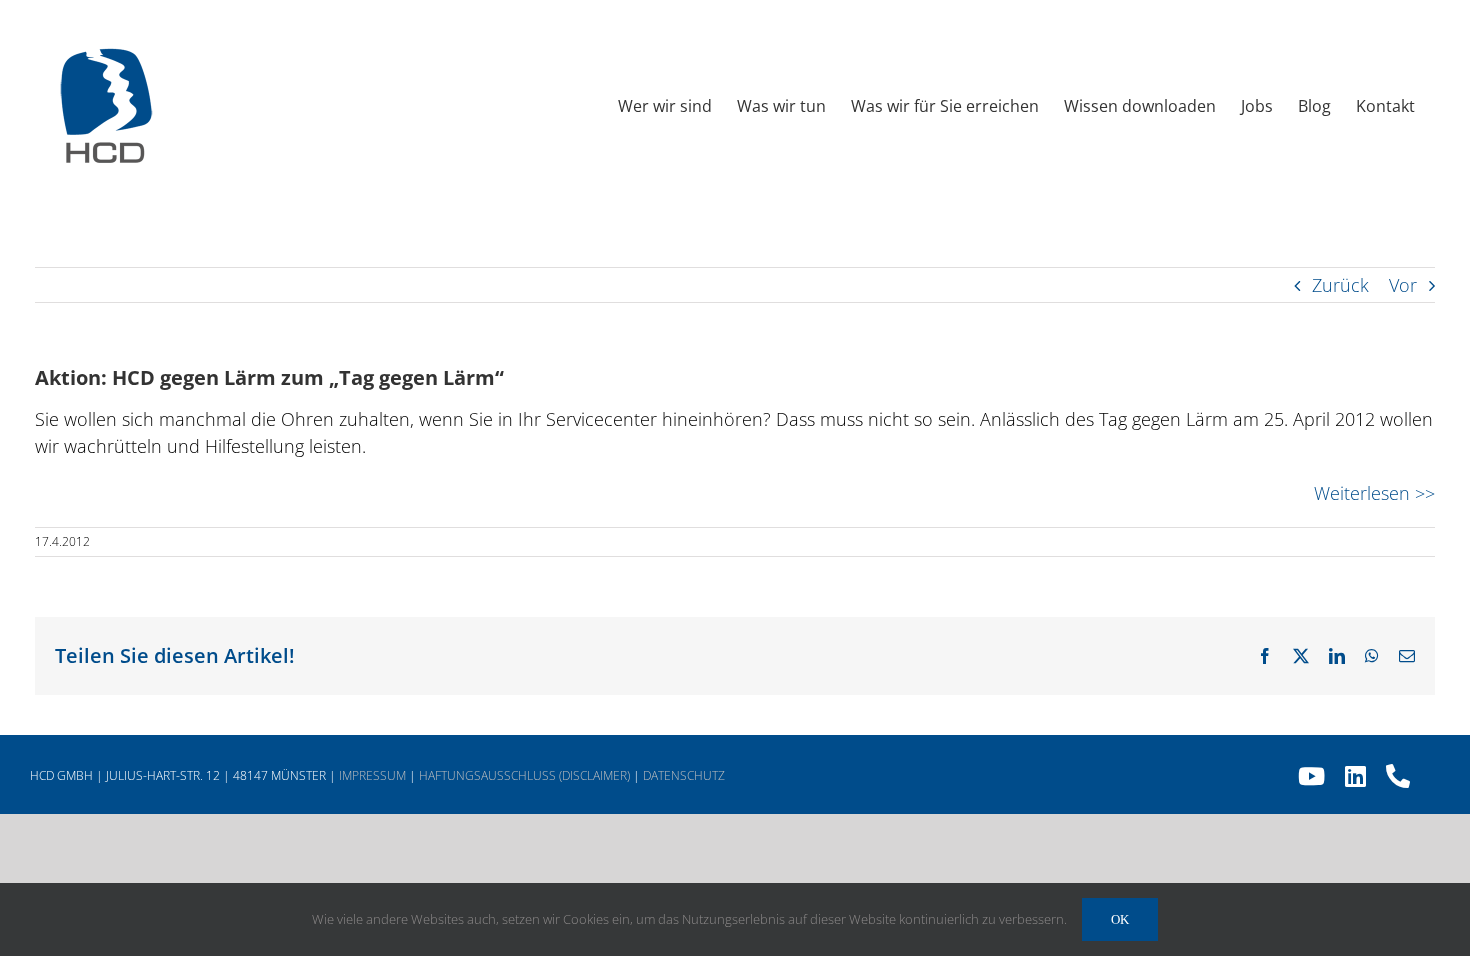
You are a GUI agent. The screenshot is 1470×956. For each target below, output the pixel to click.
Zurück (1340, 285)
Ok (1120, 919)
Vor (1403, 285)
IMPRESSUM (372, 775)
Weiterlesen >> (1374, 493)
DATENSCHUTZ (684, 775)
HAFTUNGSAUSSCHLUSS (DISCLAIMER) (524, 775)
